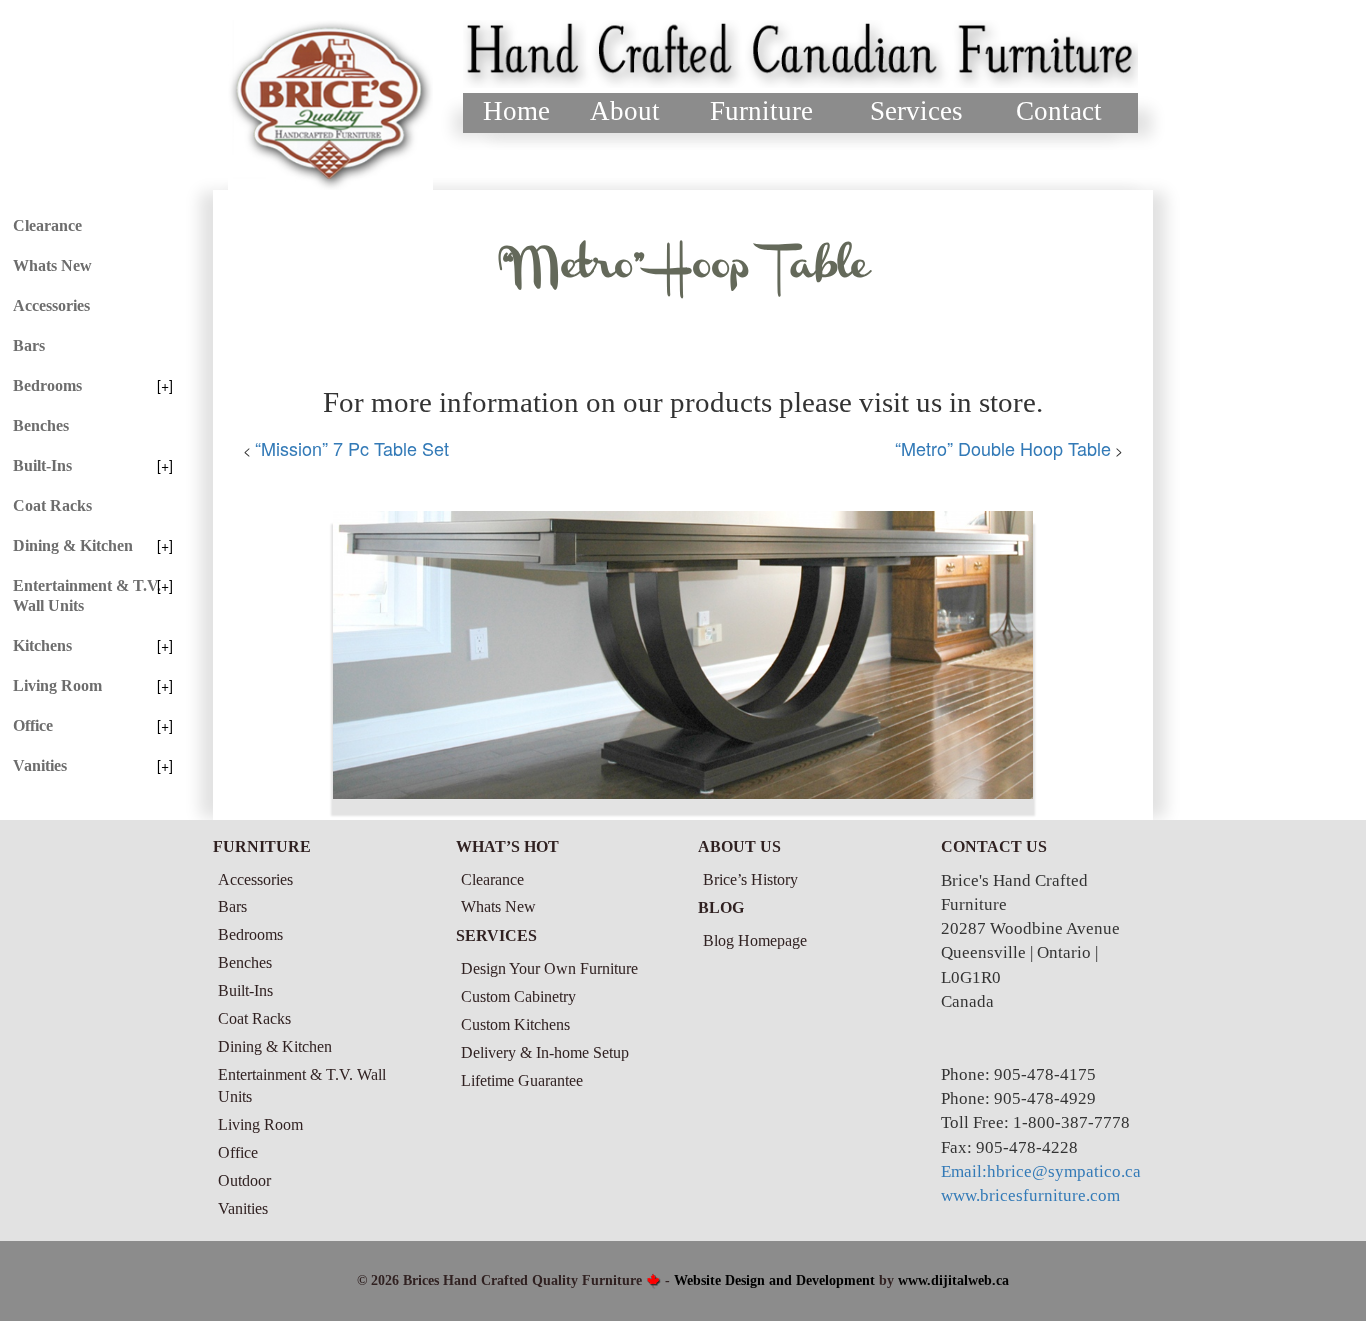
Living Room (57, 685)
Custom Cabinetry (518, 996)
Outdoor (244, 1180)
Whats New (52, 265)
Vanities (40, 765)
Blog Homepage (755, 940)
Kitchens (42, 645)
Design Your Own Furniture (549, 968)
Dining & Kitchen (73, 545)
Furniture (761, 111)
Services (916, 111)
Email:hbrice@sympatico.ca (1041, 1171)
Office (33, 725)
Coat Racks (52, 505)
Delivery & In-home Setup (545, 1052)
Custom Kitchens (515, 1024)
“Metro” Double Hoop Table (1003, 448)
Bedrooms (47, 385)
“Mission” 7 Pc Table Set (352, 448)
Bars (29, 345)
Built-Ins (42, 465)
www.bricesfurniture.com (1030, 1195)
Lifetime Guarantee (522, 1080)
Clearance (47, 225)
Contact (1059, 111)
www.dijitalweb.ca (953, 1280)
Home (516, 111)
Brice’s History (750, 879)
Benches (41, 425)
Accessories (51, 305)
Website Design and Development (774, 1280)
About (625, 111)
